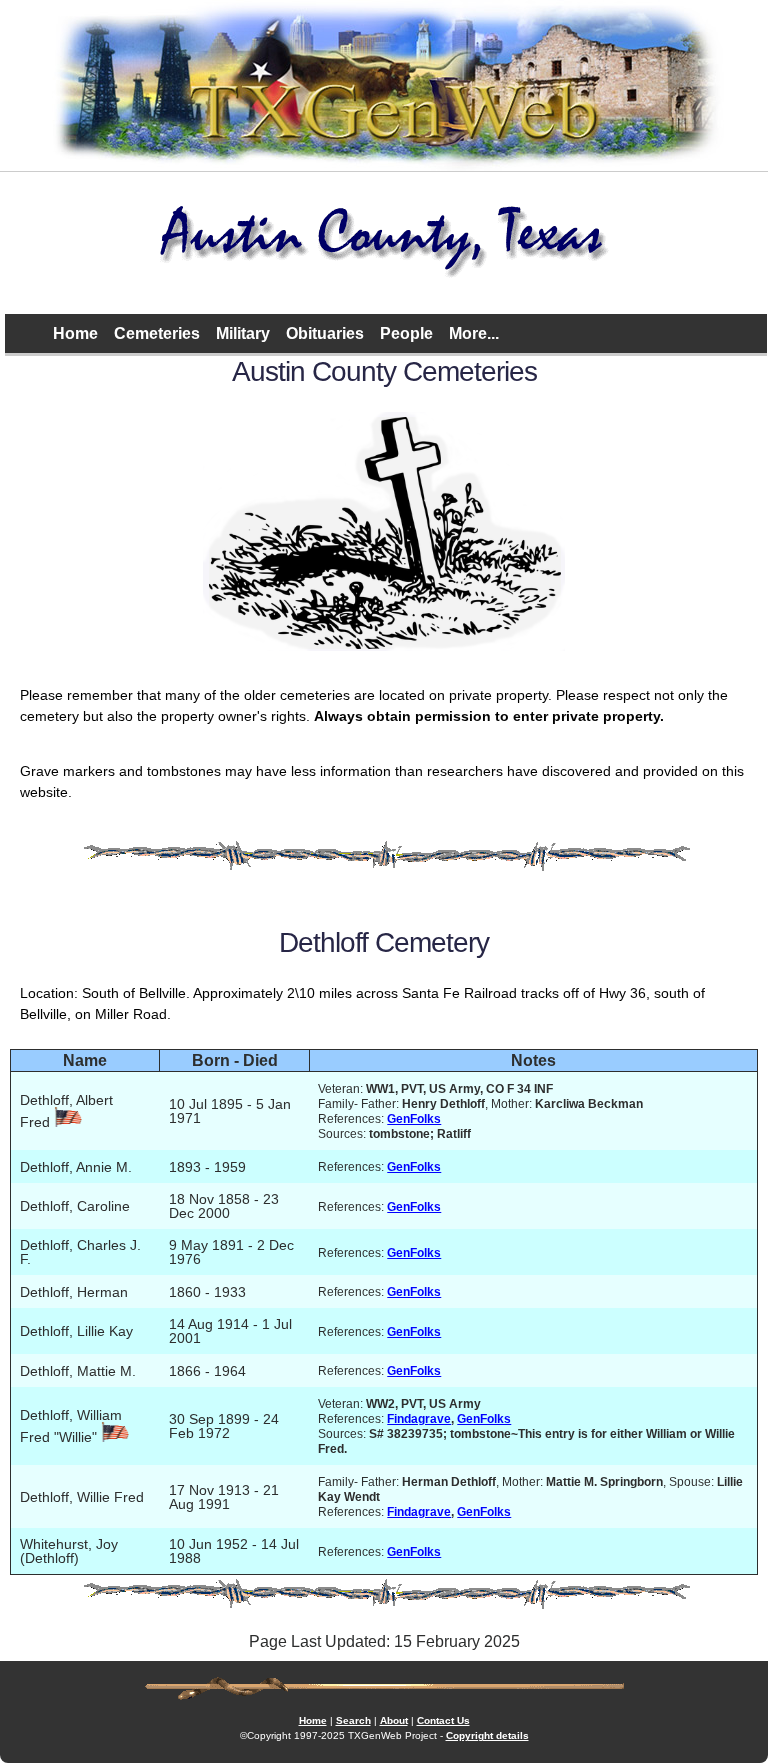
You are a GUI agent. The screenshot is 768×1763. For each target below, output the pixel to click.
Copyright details (487, 1735)
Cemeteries (157, 333)
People (406, 333)
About (394, 1720)
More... (474, 333)
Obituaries (325, 333)
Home (75, 333)
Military (243, 333)
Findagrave (419, 1418)
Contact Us (443, 1720)
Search (353, 1720)
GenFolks (414, 1118)
